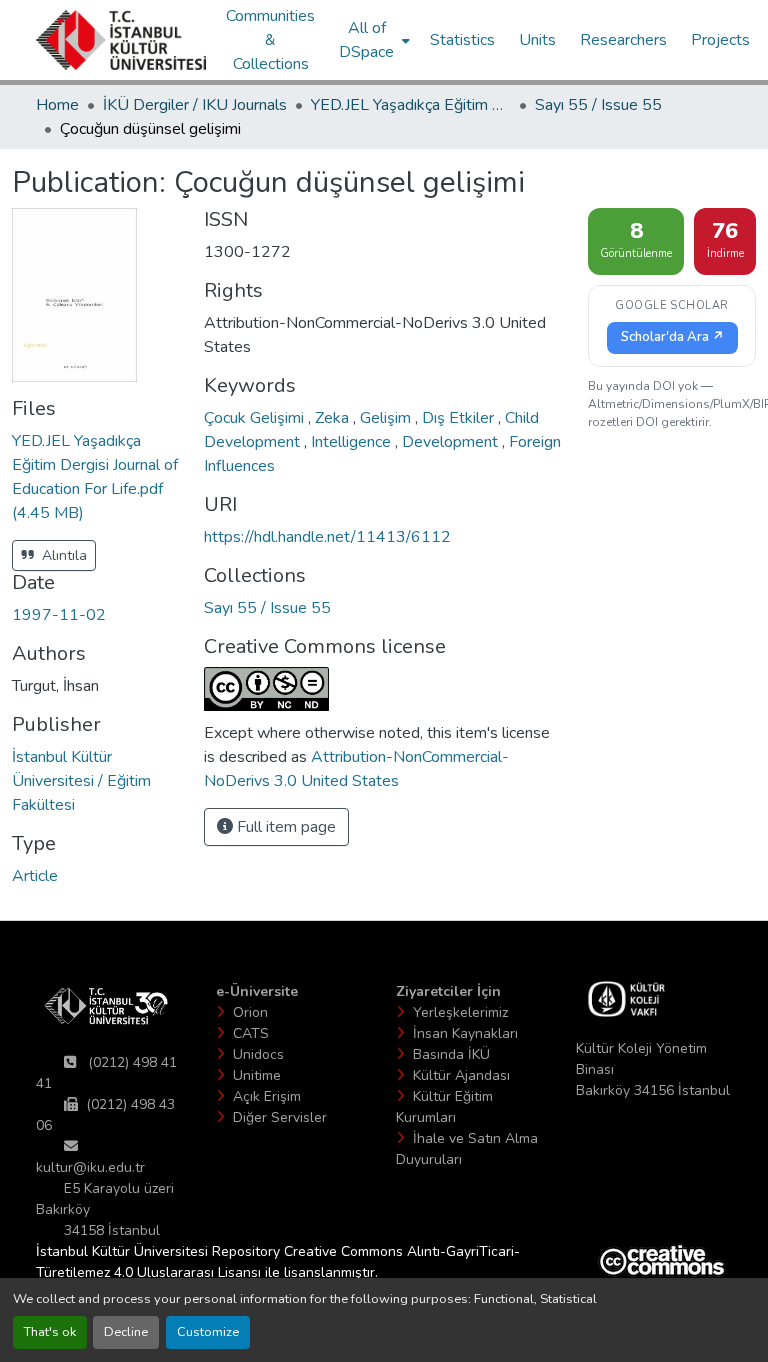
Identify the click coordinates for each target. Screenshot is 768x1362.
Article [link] (35, 876)
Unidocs (258, 1054)
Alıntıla (62, 555)
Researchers (623, 40)
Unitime (257, 1075)
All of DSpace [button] (366, 40)
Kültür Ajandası (461, 1075)
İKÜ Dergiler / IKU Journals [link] (195, 105)
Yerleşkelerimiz (460, 1012)
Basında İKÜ (451, 1054)
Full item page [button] (284, 827)
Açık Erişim (267, 1096)
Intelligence (353, 442)
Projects (720, 40)
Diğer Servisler (280, 1117)
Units (537, 40)
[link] (96, 477)
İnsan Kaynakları (465, 1033)
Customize (208, 1332)
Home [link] (57, 105)
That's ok (50, 1332)
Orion (250, 1012)
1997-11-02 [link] (59, 615)
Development (452, 442)
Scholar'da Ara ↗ (672, 337)
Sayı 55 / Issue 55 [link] (598, 105)
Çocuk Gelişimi (256, 418)
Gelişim (387, 418)
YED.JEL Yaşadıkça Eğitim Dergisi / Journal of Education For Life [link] (411, 105)
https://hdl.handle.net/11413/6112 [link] (327, 537)
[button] (121, 40)
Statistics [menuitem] (462, 40)
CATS (251, 1033)
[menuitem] (372, 40)
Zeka (334, 418)
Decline (126, 1332)
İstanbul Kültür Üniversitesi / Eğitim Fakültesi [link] (81, 781)
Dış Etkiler (460, 418)
